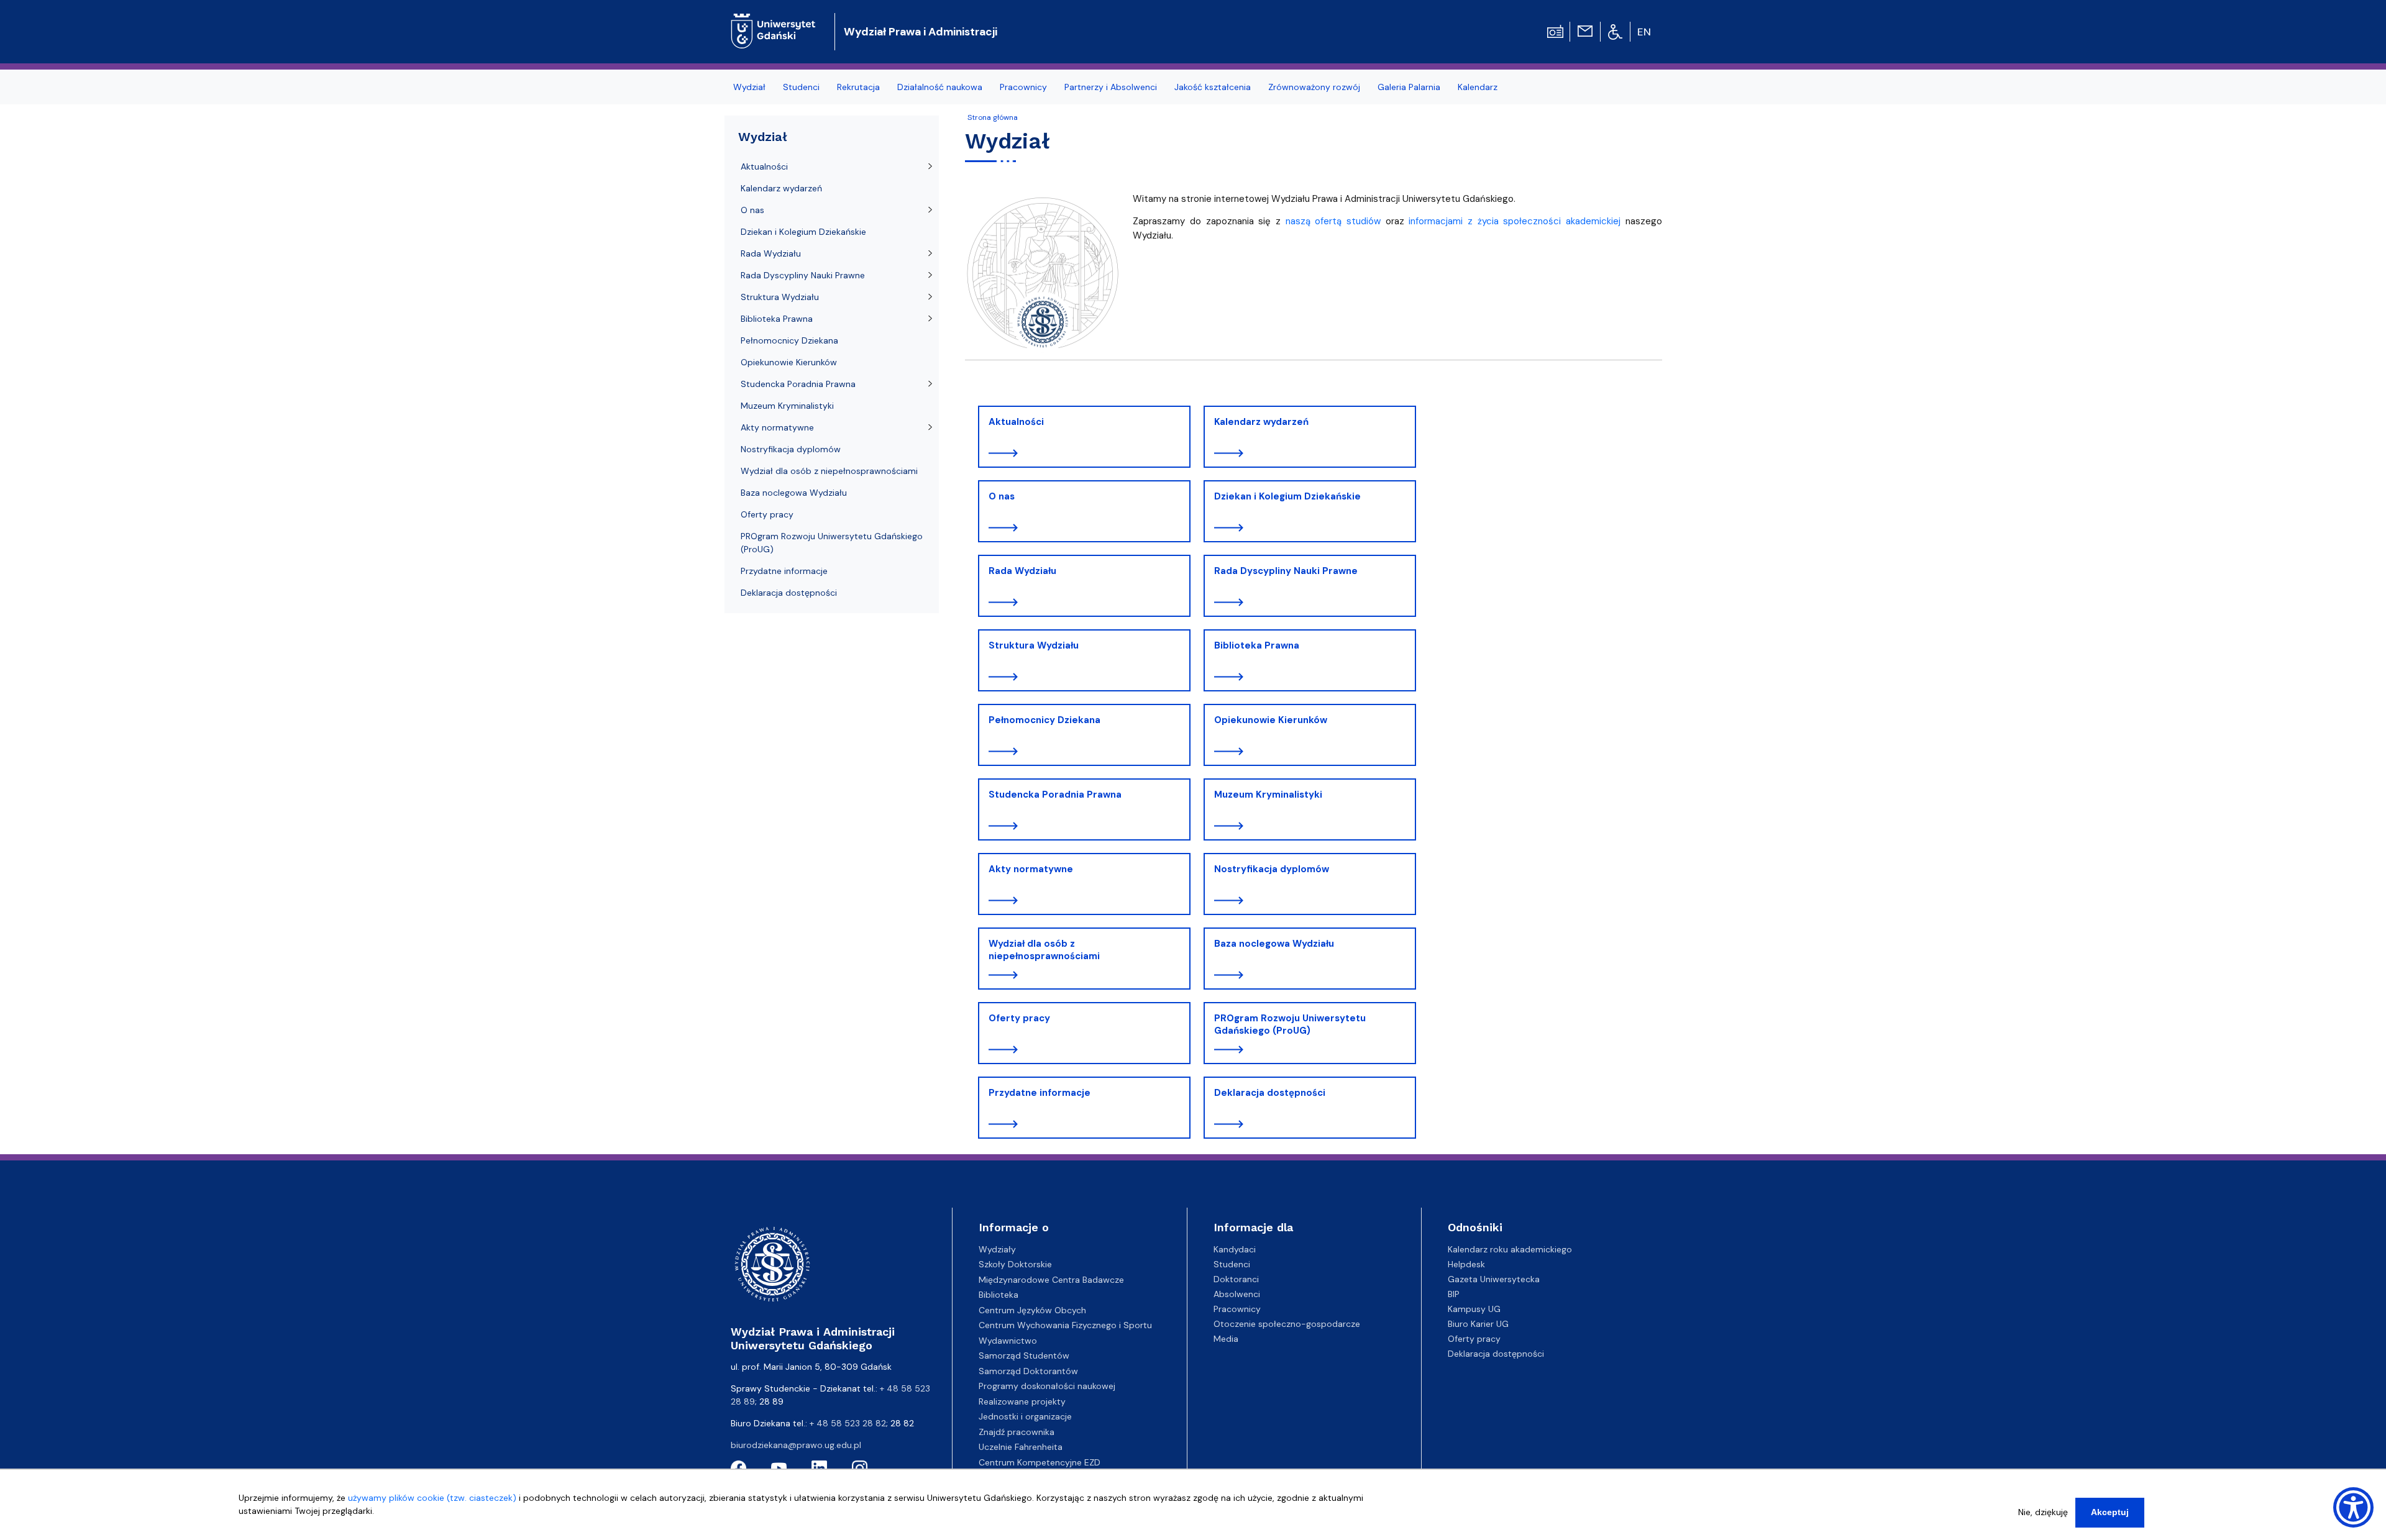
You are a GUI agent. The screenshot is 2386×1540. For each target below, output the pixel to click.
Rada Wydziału (1022, 571)
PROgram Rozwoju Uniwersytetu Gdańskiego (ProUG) (1290, 1024)
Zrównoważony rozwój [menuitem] (1314, 87)
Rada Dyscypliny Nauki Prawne (1286, 571)
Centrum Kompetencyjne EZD (1040, 1462)
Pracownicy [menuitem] (1023, 87)
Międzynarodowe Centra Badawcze (1051, 1280)
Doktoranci (1236, 1279)
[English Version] (1645, 32)
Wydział (763, 137)
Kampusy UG (1474, 1309)
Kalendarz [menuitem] (1478, 87)
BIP (1454, 1294)
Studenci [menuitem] (801, 87)
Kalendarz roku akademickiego (1510, 1249)
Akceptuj (2110, 1512)
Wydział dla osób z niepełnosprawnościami (1044, 950)
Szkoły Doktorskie (1015, 1264)
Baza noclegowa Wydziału (1274, 944)
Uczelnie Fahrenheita (1021, 1447)
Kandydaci (1235, 1249)
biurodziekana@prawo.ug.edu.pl (796, 1445)
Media (1226, 1339)
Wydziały (997, 1249)
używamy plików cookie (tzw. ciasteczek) (432, 1498)
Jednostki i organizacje (1025, 1416)
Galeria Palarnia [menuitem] (1409, 87)
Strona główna (993, 117)
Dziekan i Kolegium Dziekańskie (1287, 496)
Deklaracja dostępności (1270, 1093)
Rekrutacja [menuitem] (858, 87)
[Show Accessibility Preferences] (2353, 1507)
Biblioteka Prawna (1257, 645)
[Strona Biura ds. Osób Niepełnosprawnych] (1615, 31)
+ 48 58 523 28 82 (848, 1423)
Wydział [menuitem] (749, 87)
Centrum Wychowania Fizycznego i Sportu (1065, 1325)
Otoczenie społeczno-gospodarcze (1287, 1324)
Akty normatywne (1031, 869)
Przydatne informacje (1040, 1093)
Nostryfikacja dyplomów (1272, 869)
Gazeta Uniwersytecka (1494, 1279)
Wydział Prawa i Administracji (921, 32)
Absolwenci (1237, 1294)
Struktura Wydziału (1034, 645)
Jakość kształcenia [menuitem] (1213, 87)
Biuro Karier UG (1478, 1324)
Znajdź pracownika (1017, 1432)
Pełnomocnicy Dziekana (1044, 720)
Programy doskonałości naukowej (1047, 1386)
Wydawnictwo (1008, 1341)
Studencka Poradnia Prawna (1055, 795)
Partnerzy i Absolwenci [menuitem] (1111, 87)
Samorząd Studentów (1024, 1355)
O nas (1002, 496)
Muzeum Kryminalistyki (1268, 795)
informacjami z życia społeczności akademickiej (1515, 221)
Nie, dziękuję (2043, 1512)
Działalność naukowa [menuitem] (940, 87)
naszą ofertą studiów (1333, 221)
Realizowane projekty (1022, 1401)
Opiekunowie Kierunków (1271, 720)
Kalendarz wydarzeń (1261, 422)
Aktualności (1016, 422)
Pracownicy (1237, 1309)
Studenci (1232, 1264)
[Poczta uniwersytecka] (1585, 30)
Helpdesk (1466, 1264)
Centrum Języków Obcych (1032, 1310)
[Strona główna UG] (773, 21)
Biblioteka (999, 1295)
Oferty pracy (1019, 1018)
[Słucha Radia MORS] (1555, 30)
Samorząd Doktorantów (1028, 1371)
